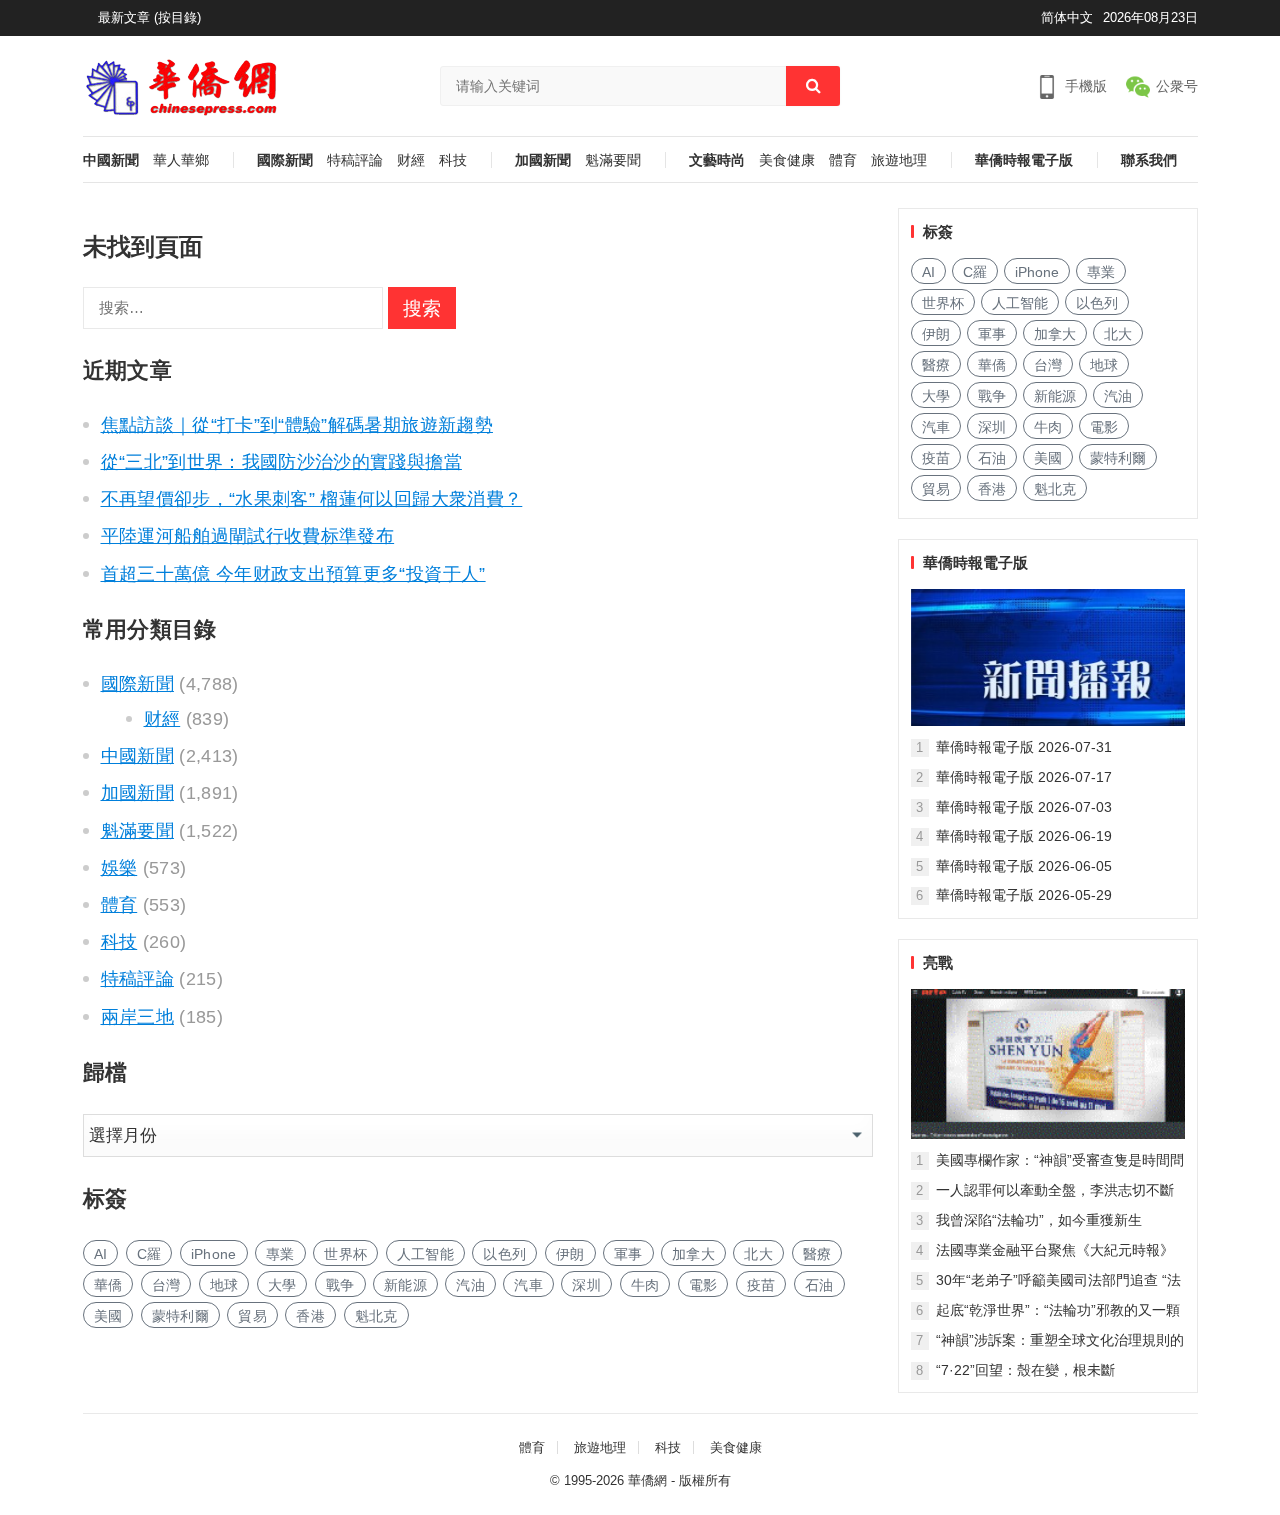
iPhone (214, 1254)
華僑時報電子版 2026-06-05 (1024, 866)
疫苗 (761, 1285)
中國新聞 (111, 160)
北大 (758, 1254)
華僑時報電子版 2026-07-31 (1024, 747)
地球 (224, 1285)
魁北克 (376, 1316)
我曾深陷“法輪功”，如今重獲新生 (1039, 1220)
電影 (703, 1285)
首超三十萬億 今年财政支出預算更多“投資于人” (293, 574)
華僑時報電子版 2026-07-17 (1024, 777)
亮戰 (938, 962)
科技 (453, 160)
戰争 (340, 1285)
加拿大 (693, 1254)
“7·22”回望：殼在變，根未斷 (1025, 1370)
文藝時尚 (717, 160)
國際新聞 (285, 160)
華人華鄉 (181, 160)
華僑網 (647, 1480)
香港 (310, 1316)
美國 (108, 1316)
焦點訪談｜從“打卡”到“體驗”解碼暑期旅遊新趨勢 (297, 425)
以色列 (504, 1254)
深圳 (586, 1285)
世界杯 (345, 1254)
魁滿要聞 (613, 160)
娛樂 (119, 868)
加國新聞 (543, 160)
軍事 (628, 1254)
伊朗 (570, 1254)
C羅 (149, 1254)
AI (101, 1254)
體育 (843, 160)
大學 (282, 1285)
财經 (411, 160)
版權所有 (705, 1480)
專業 (280, 1254)
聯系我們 (1149, 160)
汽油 (470, 1285)
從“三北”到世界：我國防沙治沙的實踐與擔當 (281, 462)
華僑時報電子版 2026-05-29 (1024, 895)
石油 (819, 1285)
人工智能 (425, 1254)
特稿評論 (355, 160)
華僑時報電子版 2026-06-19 (1024, 836)
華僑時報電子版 (1024, 160)
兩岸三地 (137, 1017)
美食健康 (787, 160)
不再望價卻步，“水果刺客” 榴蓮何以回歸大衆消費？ (312, 499)
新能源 (405, 1285)
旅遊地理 (899, 160)
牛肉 (645, 1285)
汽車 (528, 1285)
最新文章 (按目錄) (149, 17)
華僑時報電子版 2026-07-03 (1024, 807)
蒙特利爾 (180, 1316)
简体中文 (1067, 17)
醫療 (817, 1254)
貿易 (252, 1316)
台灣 (166, 1285)
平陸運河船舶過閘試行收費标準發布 (248, 536)
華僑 (108, 1285)
